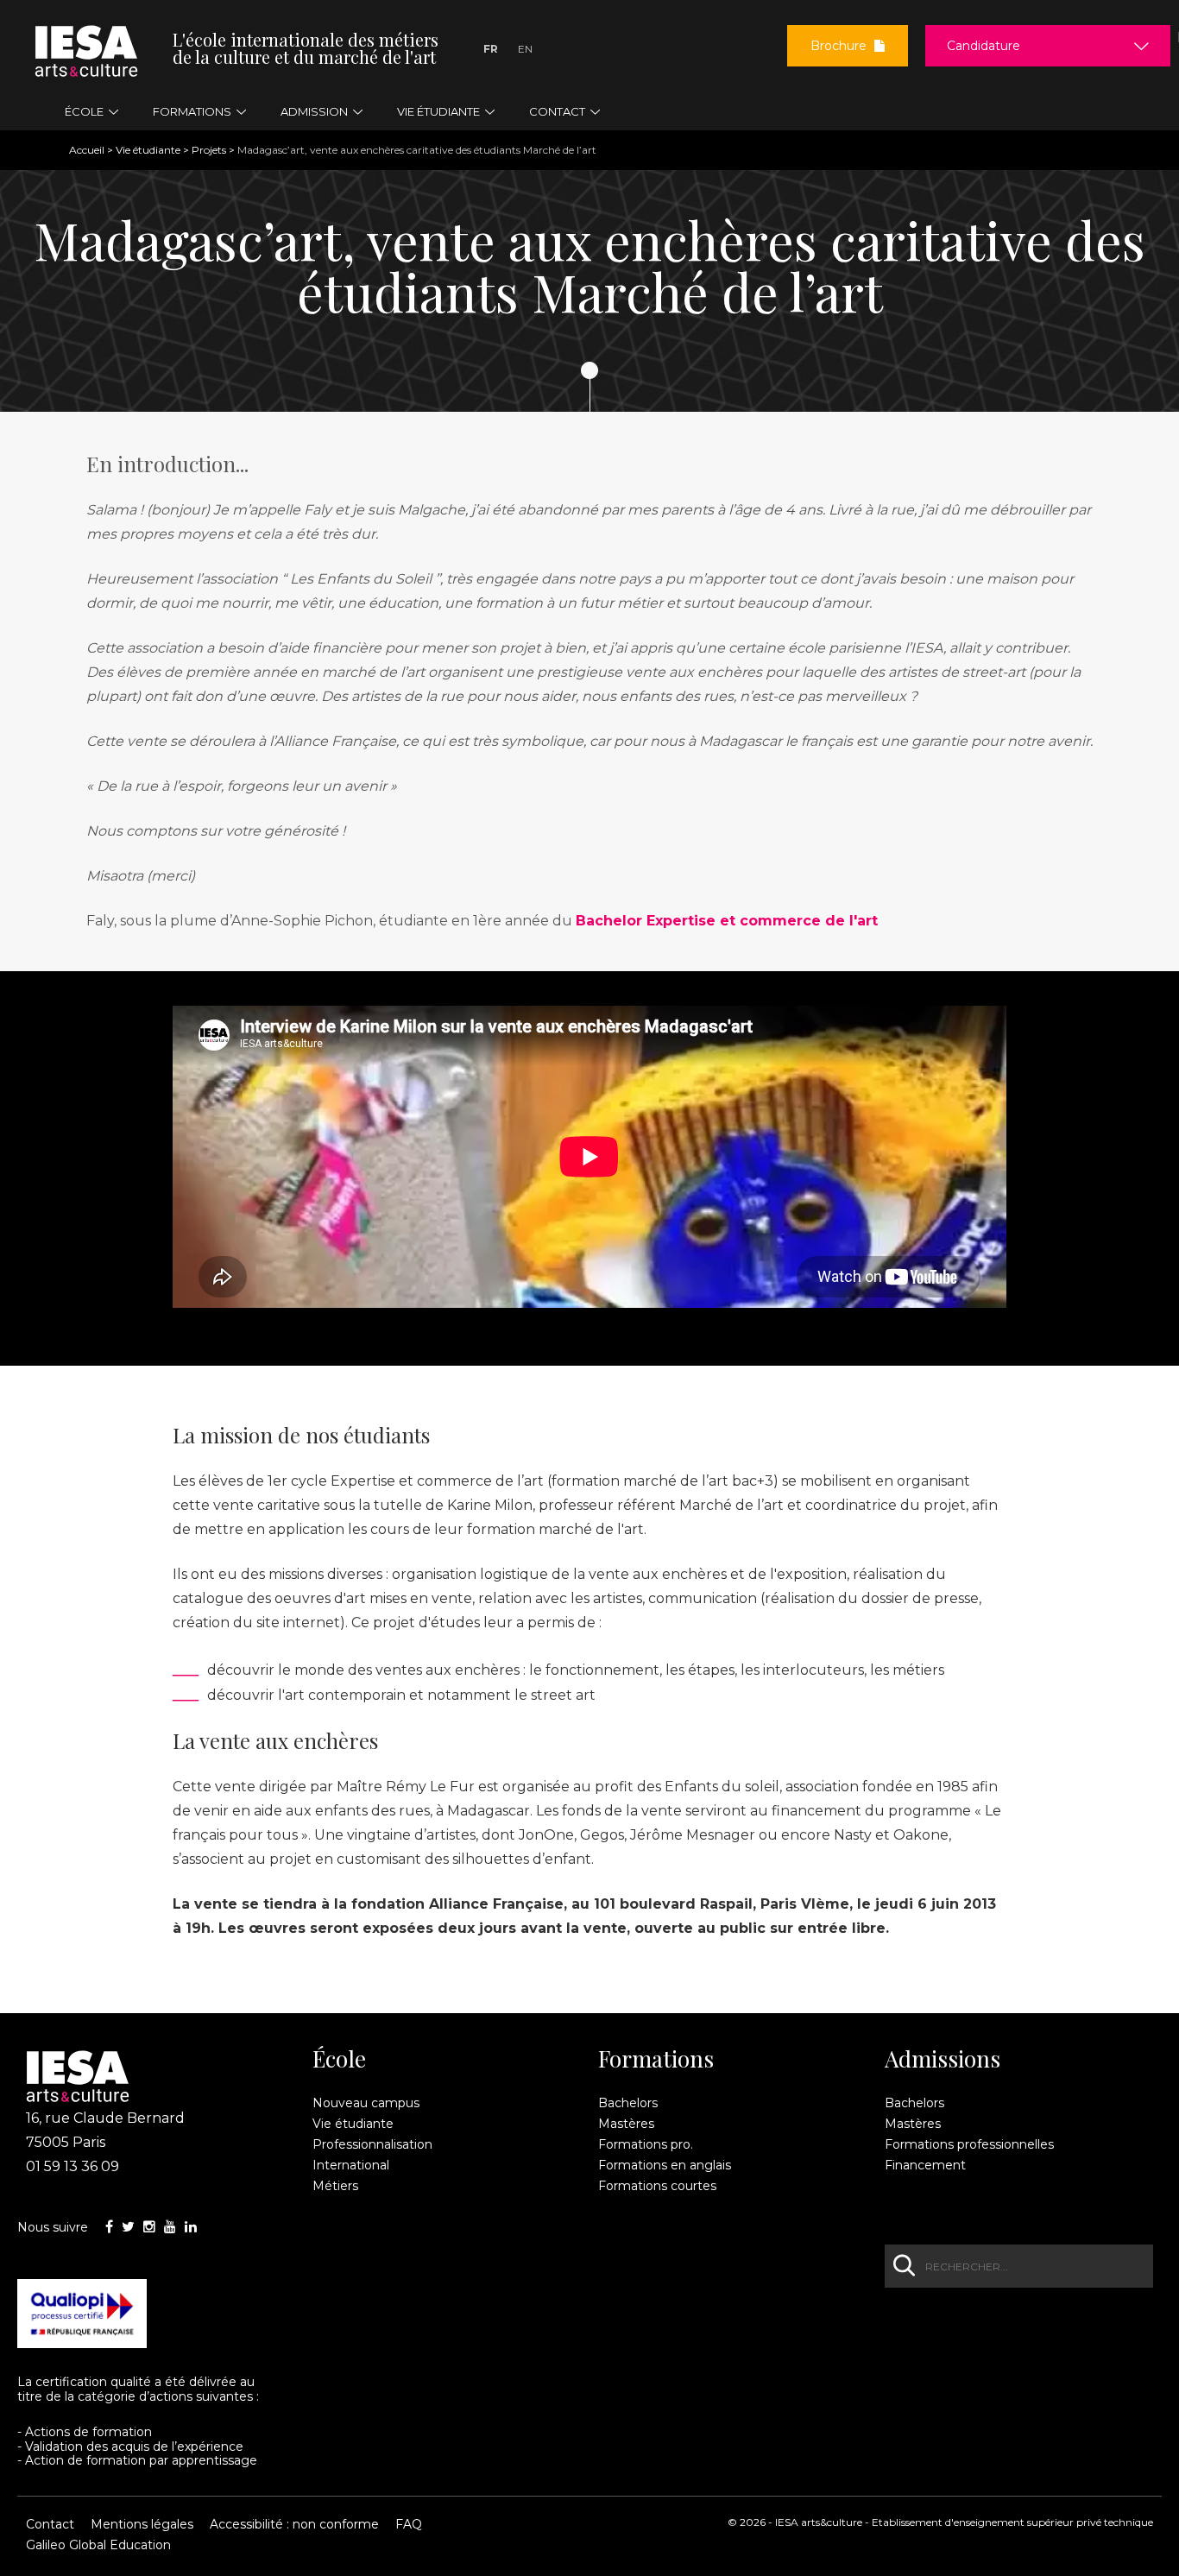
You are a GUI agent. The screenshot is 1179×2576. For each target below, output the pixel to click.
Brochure (840, 46)
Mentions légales (142, 2524)
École (339, 2059)
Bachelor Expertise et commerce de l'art (727, 921)
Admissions (943, 2059)
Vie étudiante (148, 150)
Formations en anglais (665, 2165)
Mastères (626, 2124)
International (351, 2165)
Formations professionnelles (969, 2144)
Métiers (335, 2186)
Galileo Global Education (98, 2545)
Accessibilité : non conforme (294, 2524)
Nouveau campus (366, 2103)
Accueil (87, 150)
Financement (925, 2165)
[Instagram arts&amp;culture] (149, 2227)
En (525, 49)
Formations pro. (646, 2144)
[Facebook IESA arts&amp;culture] (109, 2227)
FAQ (409, 2524)
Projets (209, 150)
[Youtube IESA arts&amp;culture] (170, 2227)
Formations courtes (657, 2186)
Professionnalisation (372, 2144)
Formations (656, 2059)
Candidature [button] (984, 46)
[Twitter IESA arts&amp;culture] (128, 2227)
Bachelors (628, 2103)
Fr (491, 49)
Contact (50, 2524)
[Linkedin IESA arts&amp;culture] (191, 2227)
